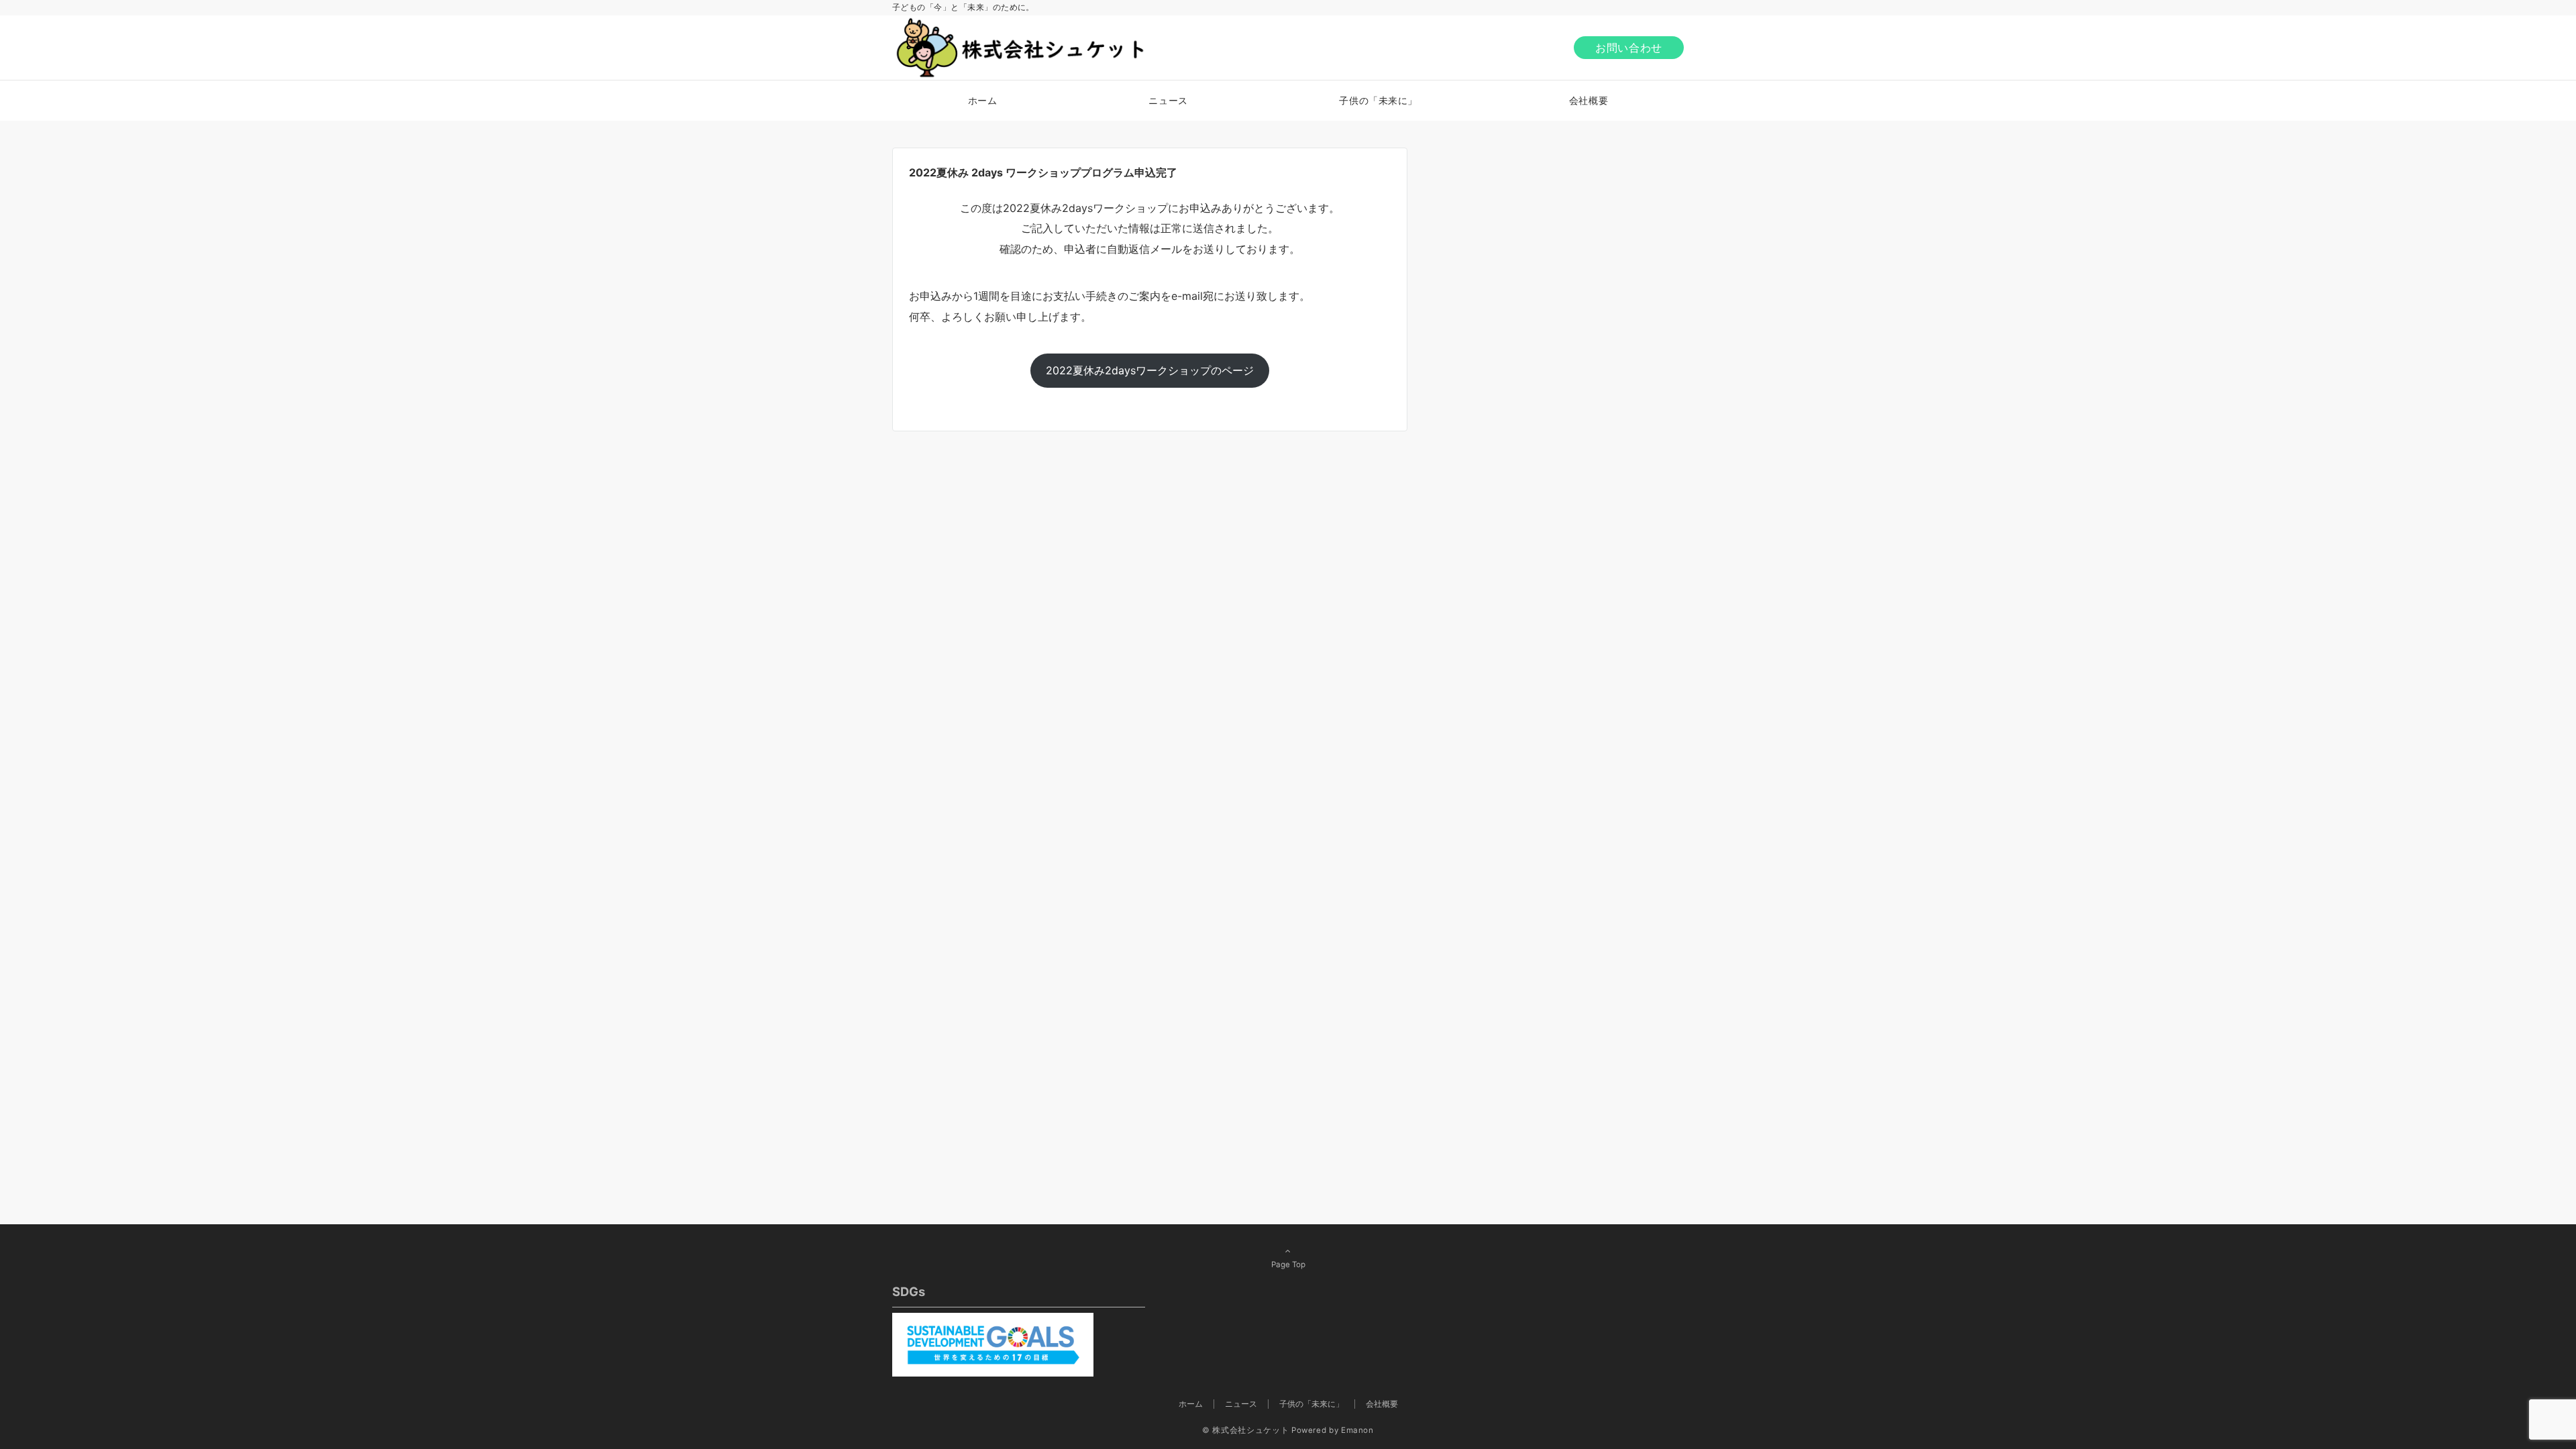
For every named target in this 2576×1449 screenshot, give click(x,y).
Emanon (1357, 1430)
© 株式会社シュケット (1245, 1430)
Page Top (1288, 1265)
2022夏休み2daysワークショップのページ (1150, 370)
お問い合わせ (1629, 48)
